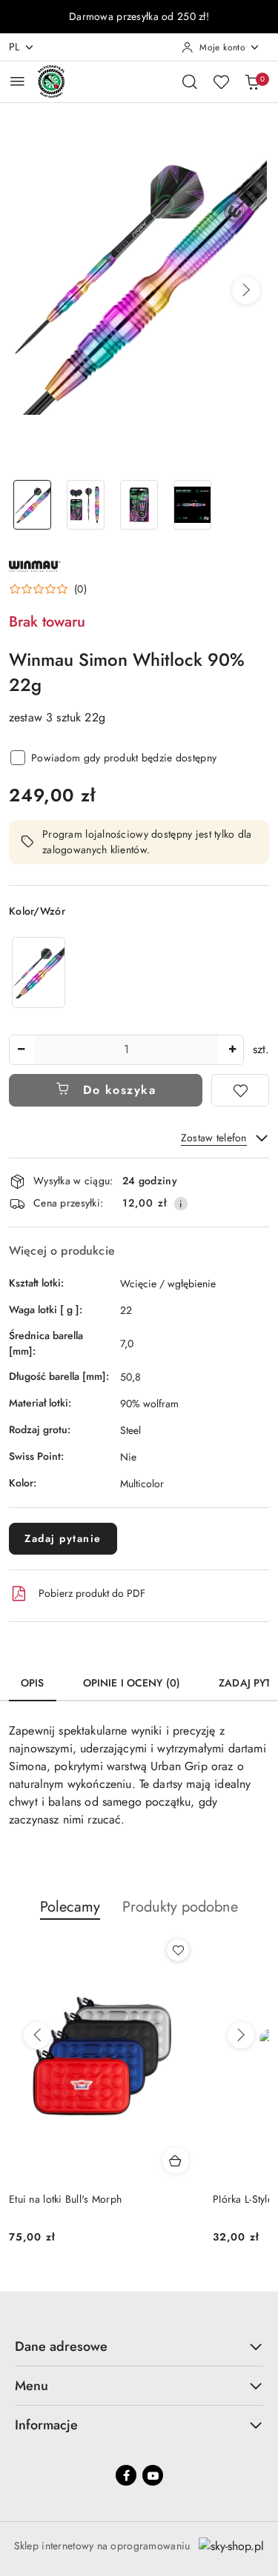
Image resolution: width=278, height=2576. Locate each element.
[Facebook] (126, 2475)
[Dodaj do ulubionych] (240, 1090)
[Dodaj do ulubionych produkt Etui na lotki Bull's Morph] (178, 1950)
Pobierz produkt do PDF (92, 1593)
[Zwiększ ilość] (232, 1050)
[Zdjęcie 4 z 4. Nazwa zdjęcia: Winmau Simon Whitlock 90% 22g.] (192, 505)
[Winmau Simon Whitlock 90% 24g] (39, 972)
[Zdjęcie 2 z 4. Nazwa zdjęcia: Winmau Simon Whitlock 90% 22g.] (86, 505)
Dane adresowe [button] (61, 2346)
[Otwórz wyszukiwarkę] (190, 81)
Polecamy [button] (70, 1907)
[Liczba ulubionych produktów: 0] (221, 81)
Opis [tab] (33, 1683)
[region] (39, 972)
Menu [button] (32, 2386)
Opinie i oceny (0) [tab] (132, 1683)
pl (14, 47)
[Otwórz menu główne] (17, 81)
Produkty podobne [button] (180, 1907)
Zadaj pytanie (63, 1538)
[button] (246, 290)
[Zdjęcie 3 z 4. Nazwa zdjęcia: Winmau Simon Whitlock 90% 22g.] (139, 505)
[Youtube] (153, 2475)
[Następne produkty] (241, 2035)
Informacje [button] (46, 2425)
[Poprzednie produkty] (37, 2035)
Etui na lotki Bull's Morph (65, 2199)
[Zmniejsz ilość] (21, 1050)
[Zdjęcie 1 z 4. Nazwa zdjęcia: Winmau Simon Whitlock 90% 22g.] (33, 505)
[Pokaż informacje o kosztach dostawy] (181, 1204)
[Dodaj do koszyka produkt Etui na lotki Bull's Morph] (176, 2160)
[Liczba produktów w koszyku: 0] (252, 81)
